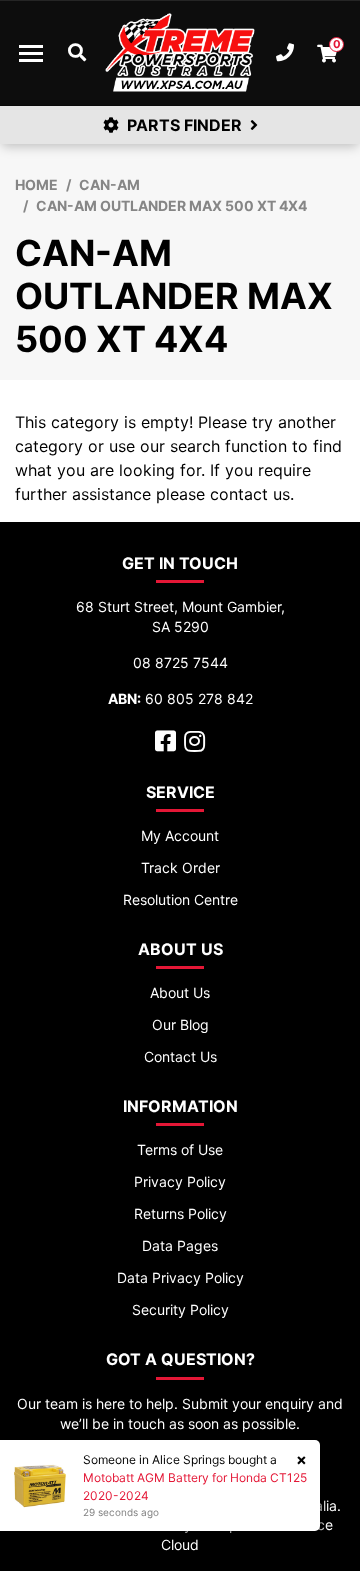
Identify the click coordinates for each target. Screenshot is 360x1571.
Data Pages (180, 1245)
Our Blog (180, 1024)
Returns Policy (180, 1213)
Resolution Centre (180, 899)
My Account (180, 835)
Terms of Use (180, 1149)
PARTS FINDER (184, 125)
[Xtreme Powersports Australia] (180, 53)
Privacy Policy (180, 1181)
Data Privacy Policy (180, 1277)
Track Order (180, 867)
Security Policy (180, 1309)
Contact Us (180, 1056)
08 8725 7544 (180, 662)
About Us (180, 992)
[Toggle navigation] (31, 53)
